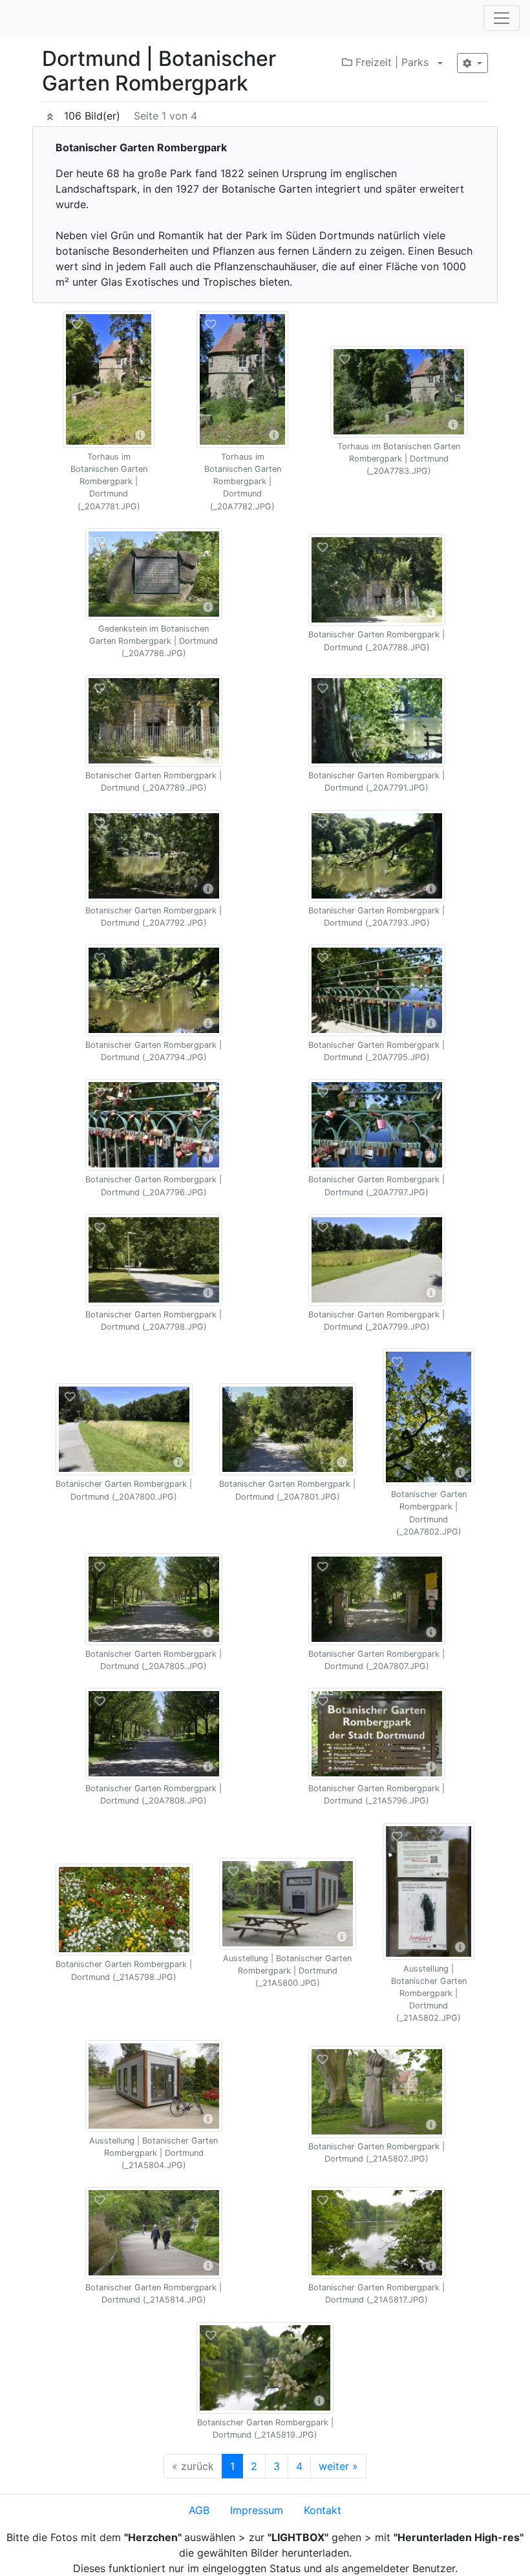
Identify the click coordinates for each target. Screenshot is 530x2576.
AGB (199, 2510)
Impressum (257, 2510)
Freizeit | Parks (390, 62)
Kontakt (323, 2510)
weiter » (338, 2466)
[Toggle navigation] (502, 18)
